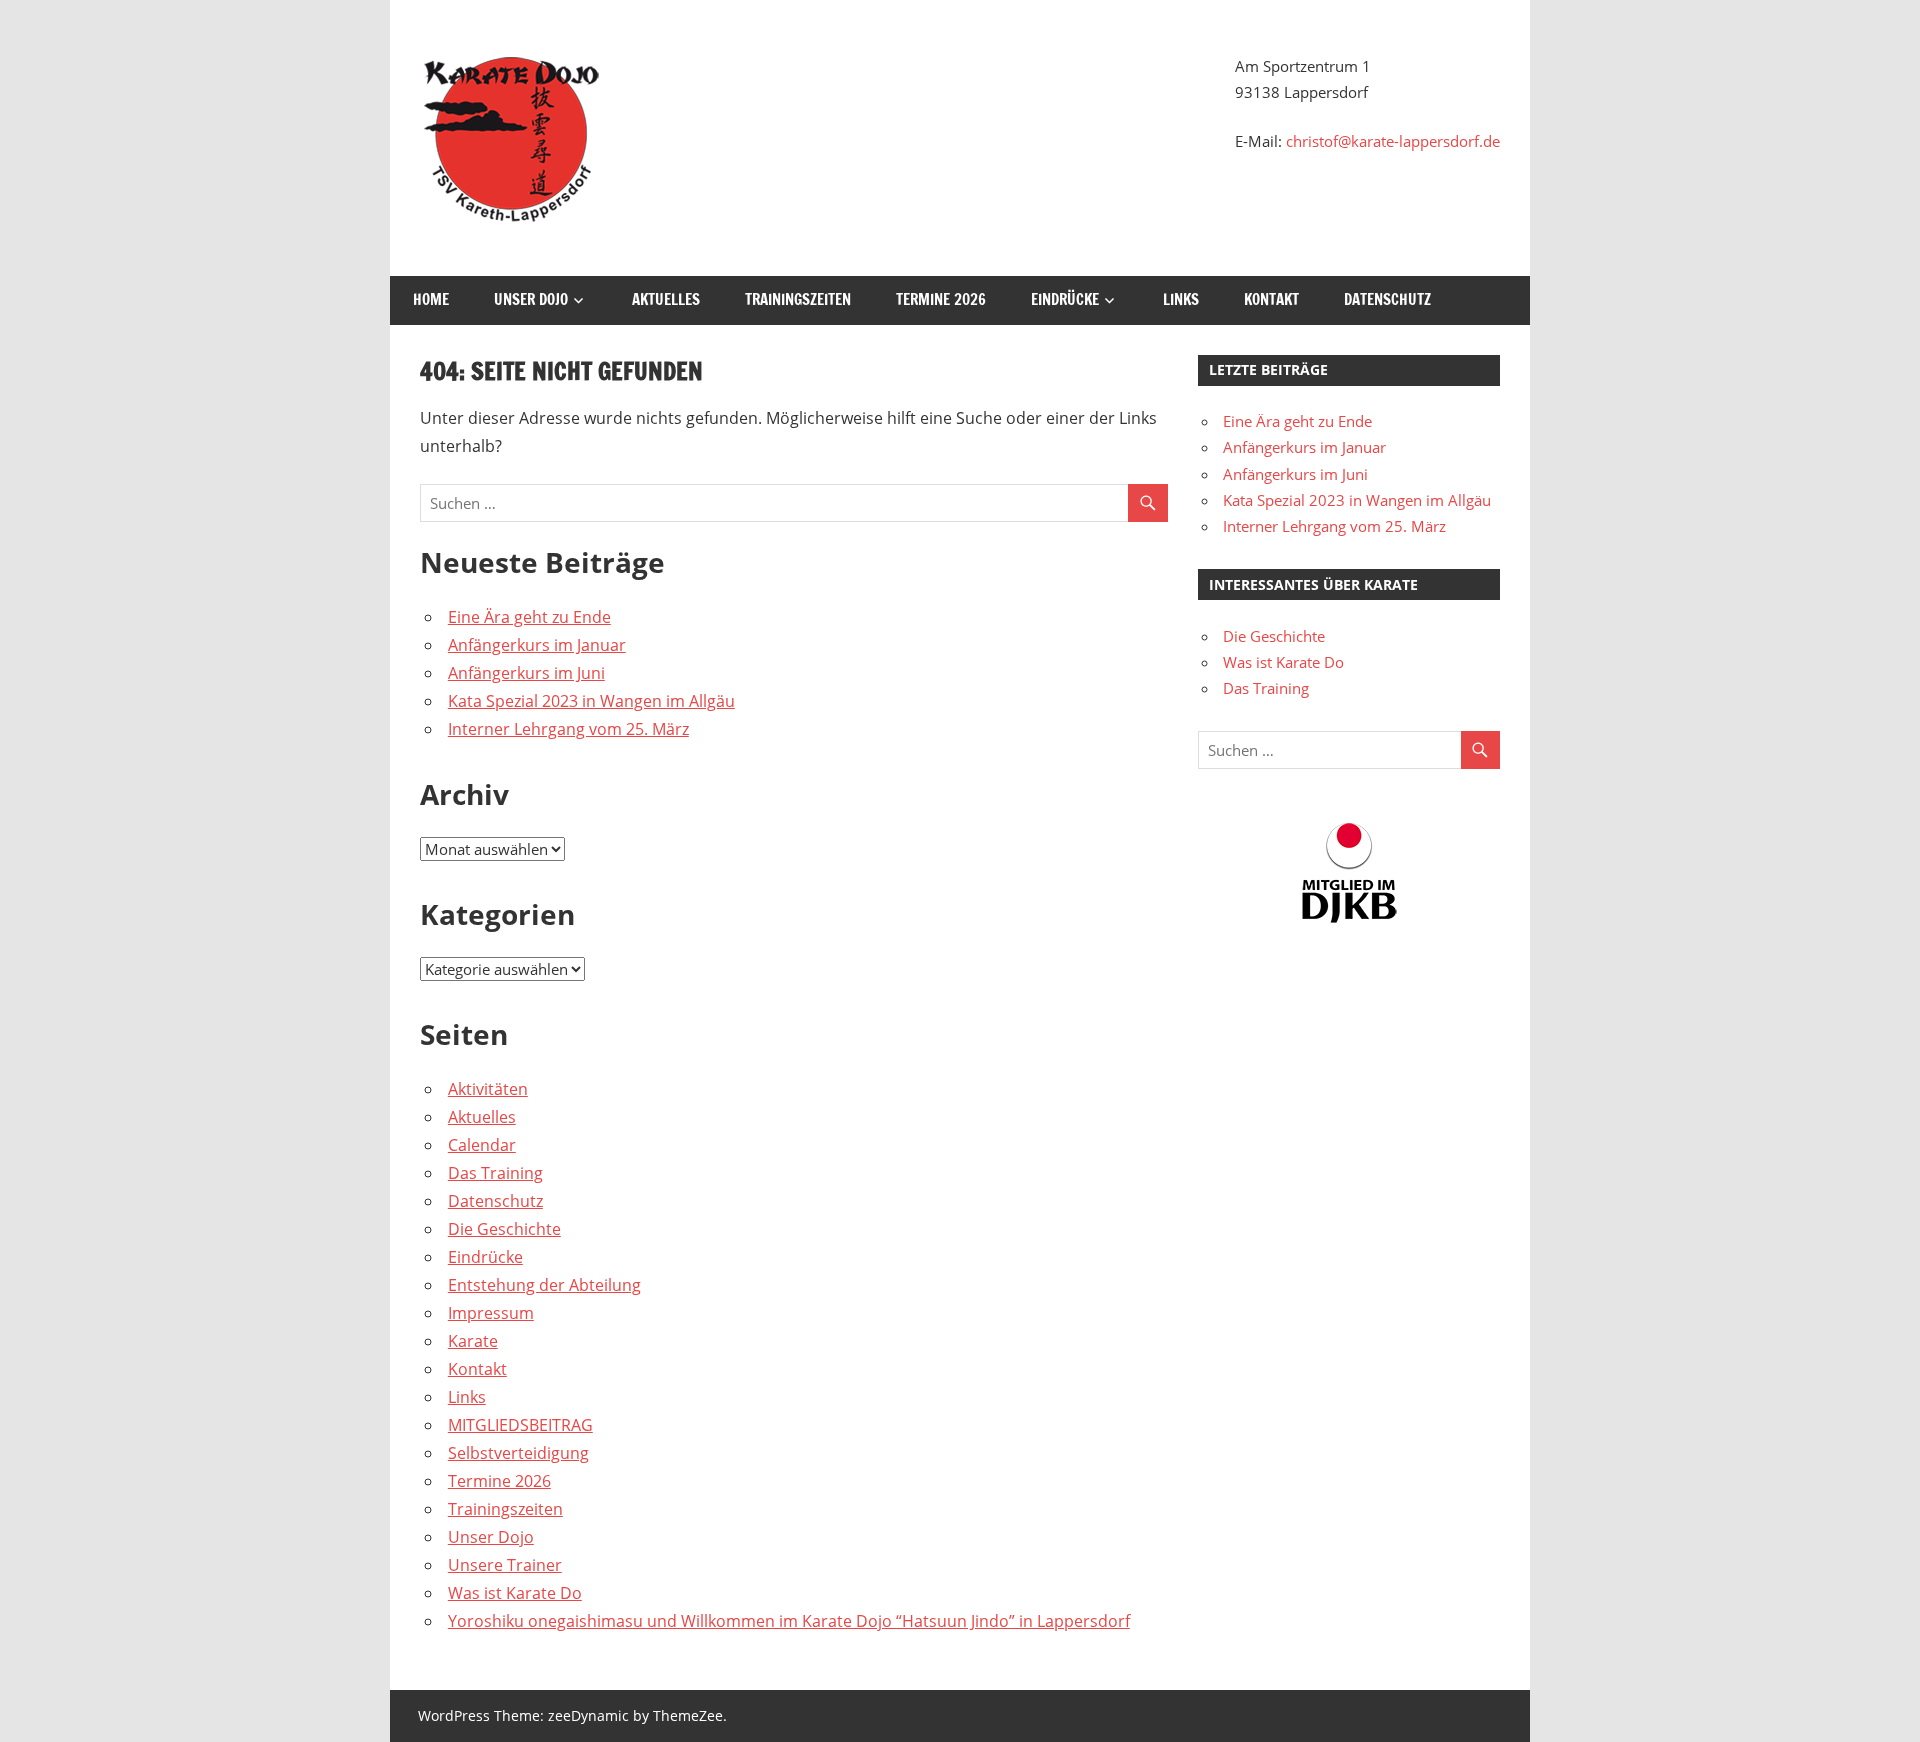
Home (431, 299)
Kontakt (1271, 299)
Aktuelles (666, 299)
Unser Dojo (531, 299)
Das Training (495, 1173)
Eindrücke (1065, 299)
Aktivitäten (488, 1089)
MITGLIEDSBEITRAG (520, 1425)
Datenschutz (1387, 299)
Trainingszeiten (798, 299)
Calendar (482, 1145)
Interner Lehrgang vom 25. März (568, 729)
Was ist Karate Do (515, 1593)
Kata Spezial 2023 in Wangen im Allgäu (591, 701)
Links (1181, 299)
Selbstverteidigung (518, 1453)
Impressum (491, 1313)
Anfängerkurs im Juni (526, 673)
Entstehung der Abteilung (544, 1285)
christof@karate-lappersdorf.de (1393, 141)
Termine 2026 (941, 299)
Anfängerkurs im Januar (537, 645)
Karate (473, 1341)
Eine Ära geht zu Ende (529, 617)
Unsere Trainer (505, 1565)
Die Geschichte (504, 1229)
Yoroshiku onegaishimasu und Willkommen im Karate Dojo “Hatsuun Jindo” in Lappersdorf (789, 1621)
